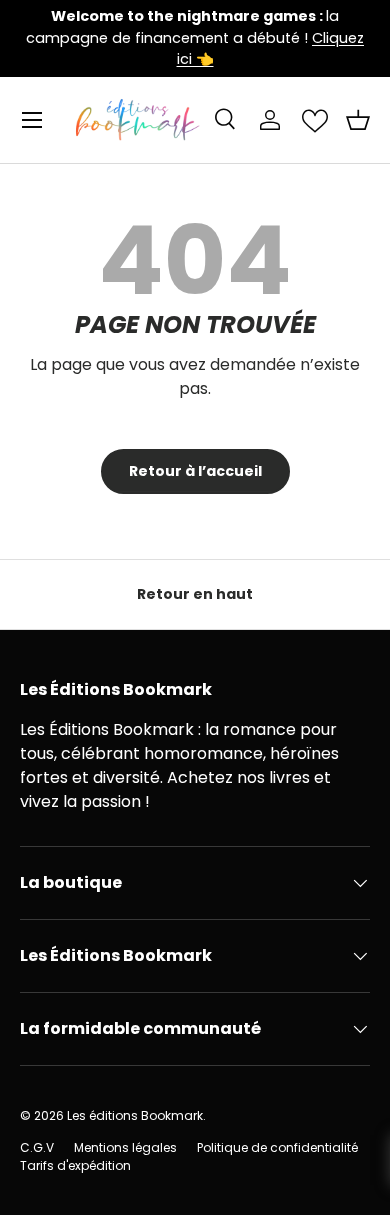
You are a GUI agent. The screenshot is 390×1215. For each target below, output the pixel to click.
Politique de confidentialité (277, 1147)
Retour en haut (195, 594)
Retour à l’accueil (195, 471)
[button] (358, 120)
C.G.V (37, 1147)
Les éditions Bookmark (135, 1115)
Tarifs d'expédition (75, 1165)
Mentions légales (125, 1147)
